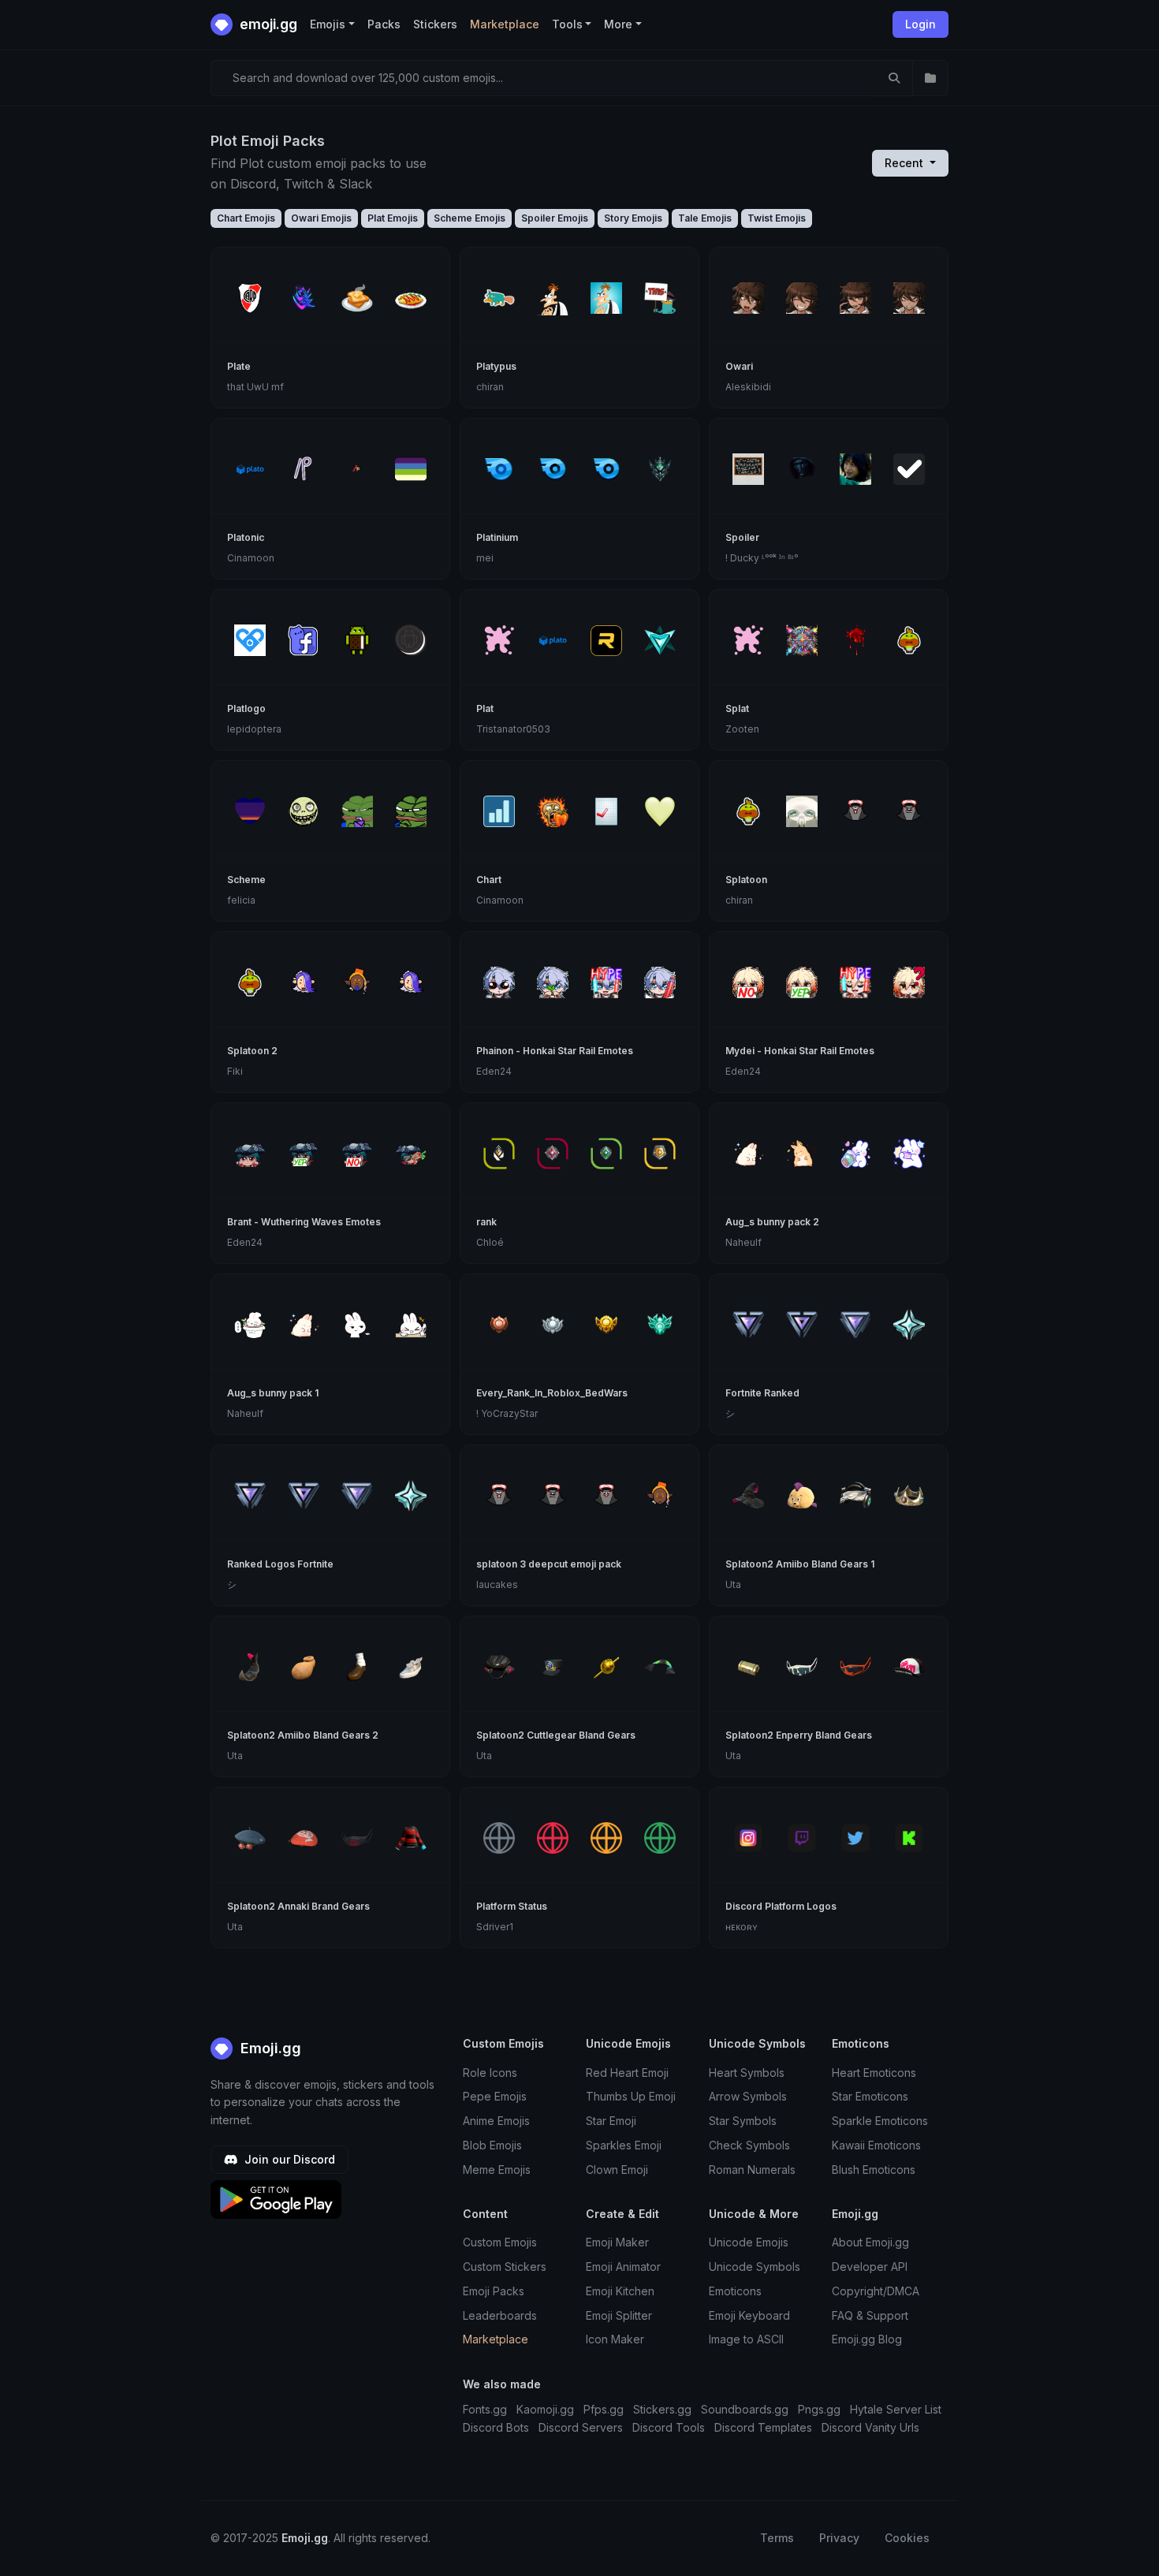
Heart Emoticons (874, 2073)
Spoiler (742, 537)
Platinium (497, 537)
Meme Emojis (497, 2170)
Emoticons (735, 2291)
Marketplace (505, 24)
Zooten (742, 729)
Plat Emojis (393, 218)
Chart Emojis (246, 218)
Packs (384, 24)
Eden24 (494, 1071)
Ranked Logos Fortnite (280, 1564)
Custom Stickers (505, 2267)
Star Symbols (743, 2121)
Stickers (435, 24)
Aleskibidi (748, 387)
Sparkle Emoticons (880, 2121)
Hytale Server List (896, 2409)
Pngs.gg (819, 2409)
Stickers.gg (662, 2409)
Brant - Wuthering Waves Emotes (304, 1222)
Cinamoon (251, 558)
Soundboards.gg (745, 2409)
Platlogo (246, 708)
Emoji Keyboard (749, 2315)
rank (486, 1222)
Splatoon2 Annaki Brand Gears (298, 1906)
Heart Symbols (747, 2073)
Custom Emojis (500, 2242)
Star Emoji (611, 2121)
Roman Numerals (752, 2170)
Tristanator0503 (513, 729)
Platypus (496, 366)
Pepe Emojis (495, 2096)
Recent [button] (906, 163)
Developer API (870, 2267)
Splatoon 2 (252, 1051)
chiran (490, 387)
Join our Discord (288, 2159)
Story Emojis (633, 218)
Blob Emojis (492, 2145)
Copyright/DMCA (876, 2291)
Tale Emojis (705, 218)
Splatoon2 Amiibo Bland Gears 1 (800, 1564)
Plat (485, 708)
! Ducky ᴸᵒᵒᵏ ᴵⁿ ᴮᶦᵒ (762, 558)
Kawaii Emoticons (876, 2145)
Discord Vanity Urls (870, 2427)
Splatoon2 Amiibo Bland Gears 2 (303, 1735)
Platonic (246, 537)
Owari (739, 366)
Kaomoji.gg (545, 2409)
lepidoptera (254, 729)
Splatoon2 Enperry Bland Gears (799, 1735)
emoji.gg (267, 24)
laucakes (497, 1584)
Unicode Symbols (755, 2267)
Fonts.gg (485, 2409)
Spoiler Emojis (555, 218)
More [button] (618, 24)
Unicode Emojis (749, 2242)
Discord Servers (581, 2427)
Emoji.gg (269, 2048)
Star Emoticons (870, 2096)
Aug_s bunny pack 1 (273, 1393)
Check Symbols (749, 2145)
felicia (241, 900)
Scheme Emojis (470, 218)
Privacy (839, 2538)
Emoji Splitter (619, 2315)
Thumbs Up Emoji (631, 2096)
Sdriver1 (495, 1927)
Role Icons (490, 2073)
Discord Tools (669, 2427)
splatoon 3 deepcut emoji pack (549, 1564)
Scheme (246, 880)
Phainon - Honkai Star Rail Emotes (555, 1051)
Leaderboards (500, 2315)
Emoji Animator (623, 2267)
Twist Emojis (777, 218)
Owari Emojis (321, 218)
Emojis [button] (328, 24)
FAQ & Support (870, 2315)
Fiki (235, 1071)
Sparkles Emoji (624, 2145)
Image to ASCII (746, 2339)
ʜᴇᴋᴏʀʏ (742, 1927)
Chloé (490, 1242)
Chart (489, 880)
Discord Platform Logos (781, 1906)
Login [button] (920, 24)
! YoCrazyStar (507, 1413)
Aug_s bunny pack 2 (772, 1222)
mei (485, 558)
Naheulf (743, 1242)
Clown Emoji (617, 2170)
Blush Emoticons (874, 2170)
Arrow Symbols (748, 2096)
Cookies (907, 2538)
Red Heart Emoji (627, 2073)
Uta (733, 1584)
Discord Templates (763, 2427)
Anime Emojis (496, 2121)
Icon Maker (615, 2339)
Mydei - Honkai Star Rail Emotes (800, 1051)
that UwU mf (255, 387)
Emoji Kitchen (620, 2291)
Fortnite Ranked (762, 1393)
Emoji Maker (617, 2242)
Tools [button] (567, 24)
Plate (239, 366)
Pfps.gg (604, 2409)
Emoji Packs (494, 2291)
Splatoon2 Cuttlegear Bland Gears (556, 1735)
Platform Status (512, 1906)
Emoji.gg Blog (867, 2339)
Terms (777, 2538)
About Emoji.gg (870, 2242)
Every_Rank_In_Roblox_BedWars (552, 1393)
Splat (737, 708)
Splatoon (746, 880)
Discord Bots (496, 2427)
